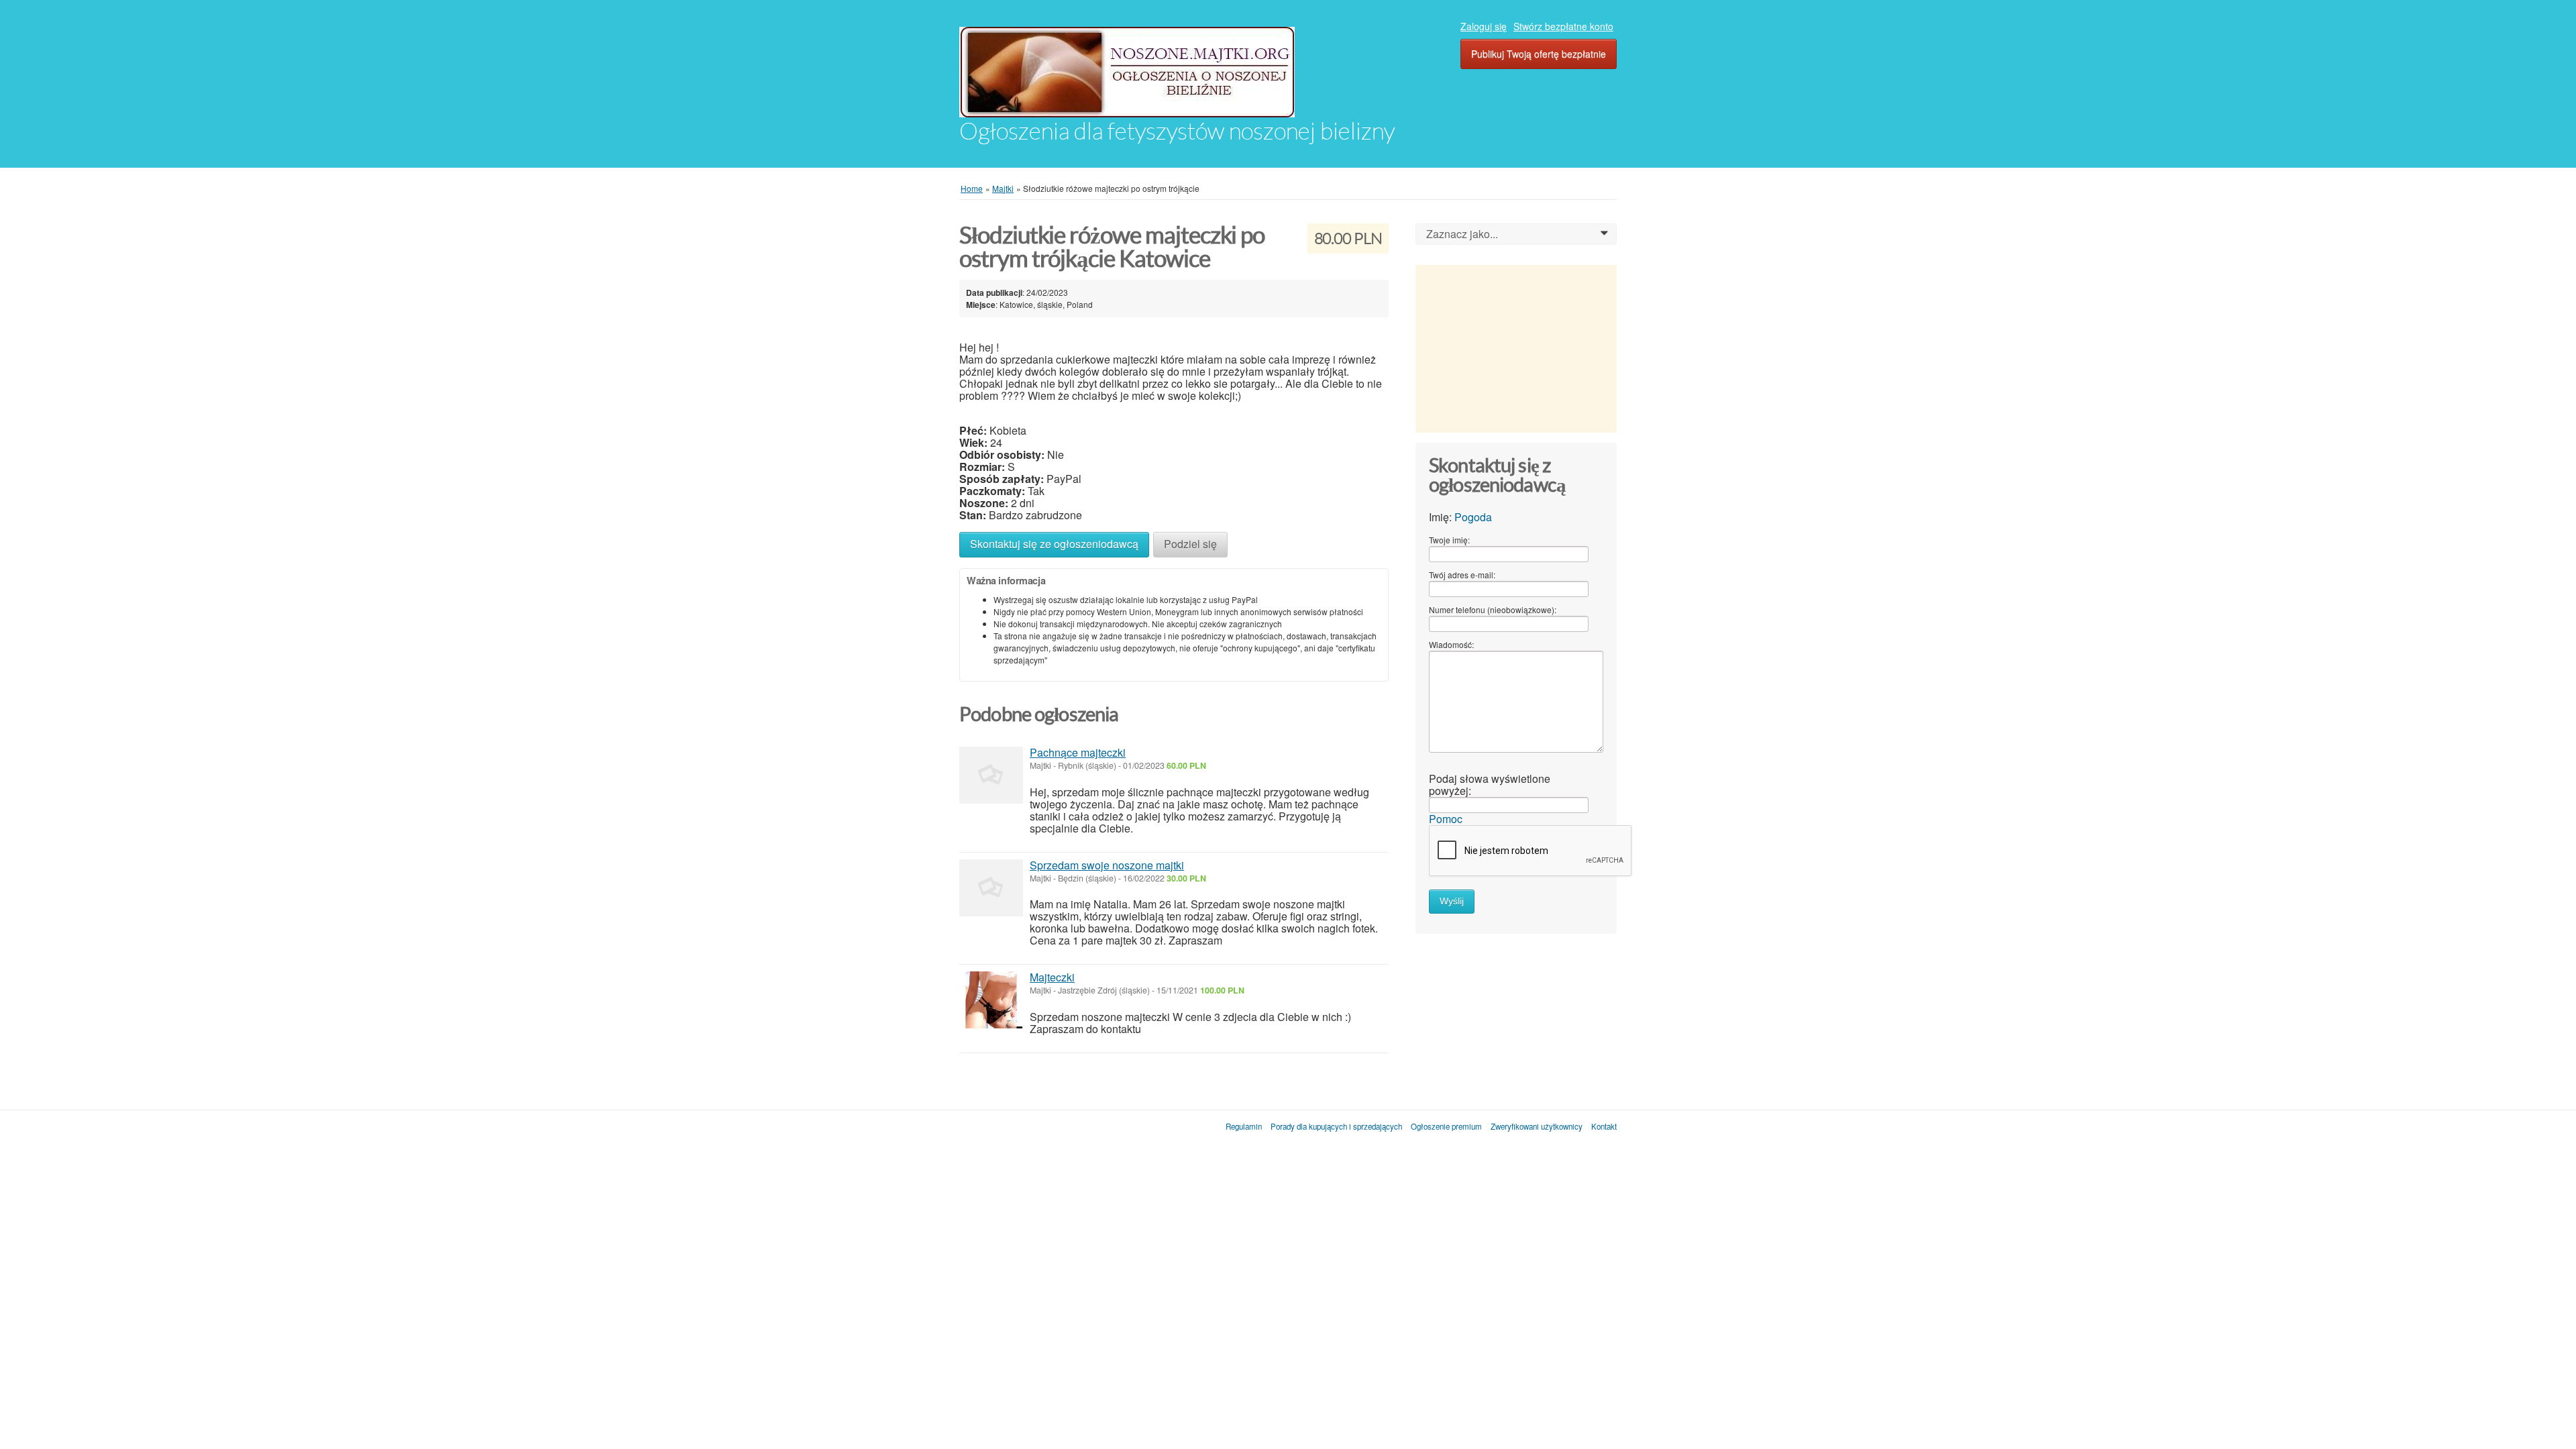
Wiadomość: (1451, 644)
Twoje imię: (1449, 540)
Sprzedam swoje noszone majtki (1107, 865)
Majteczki (1052, 977)
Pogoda (1473, 517)
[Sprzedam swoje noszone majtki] (991, 888)
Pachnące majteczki (1078, 752)
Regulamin (1244, 1126)
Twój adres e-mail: (1462, 575)
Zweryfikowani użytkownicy (1537, 1126)
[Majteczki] (991, 1000)
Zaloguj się (1484, 26)
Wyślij (1452, 901)
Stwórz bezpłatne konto (1563, 26)
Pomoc (1446, 819)
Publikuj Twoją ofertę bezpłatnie (1539, 54)
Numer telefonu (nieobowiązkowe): (1493, 609)
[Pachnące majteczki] (991, 775)
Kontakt (1604, 1126)
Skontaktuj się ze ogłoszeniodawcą (1054, 544)
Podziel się (1190, 544)
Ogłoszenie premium (1446, 1126)
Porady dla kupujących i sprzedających (1336, 1126)
